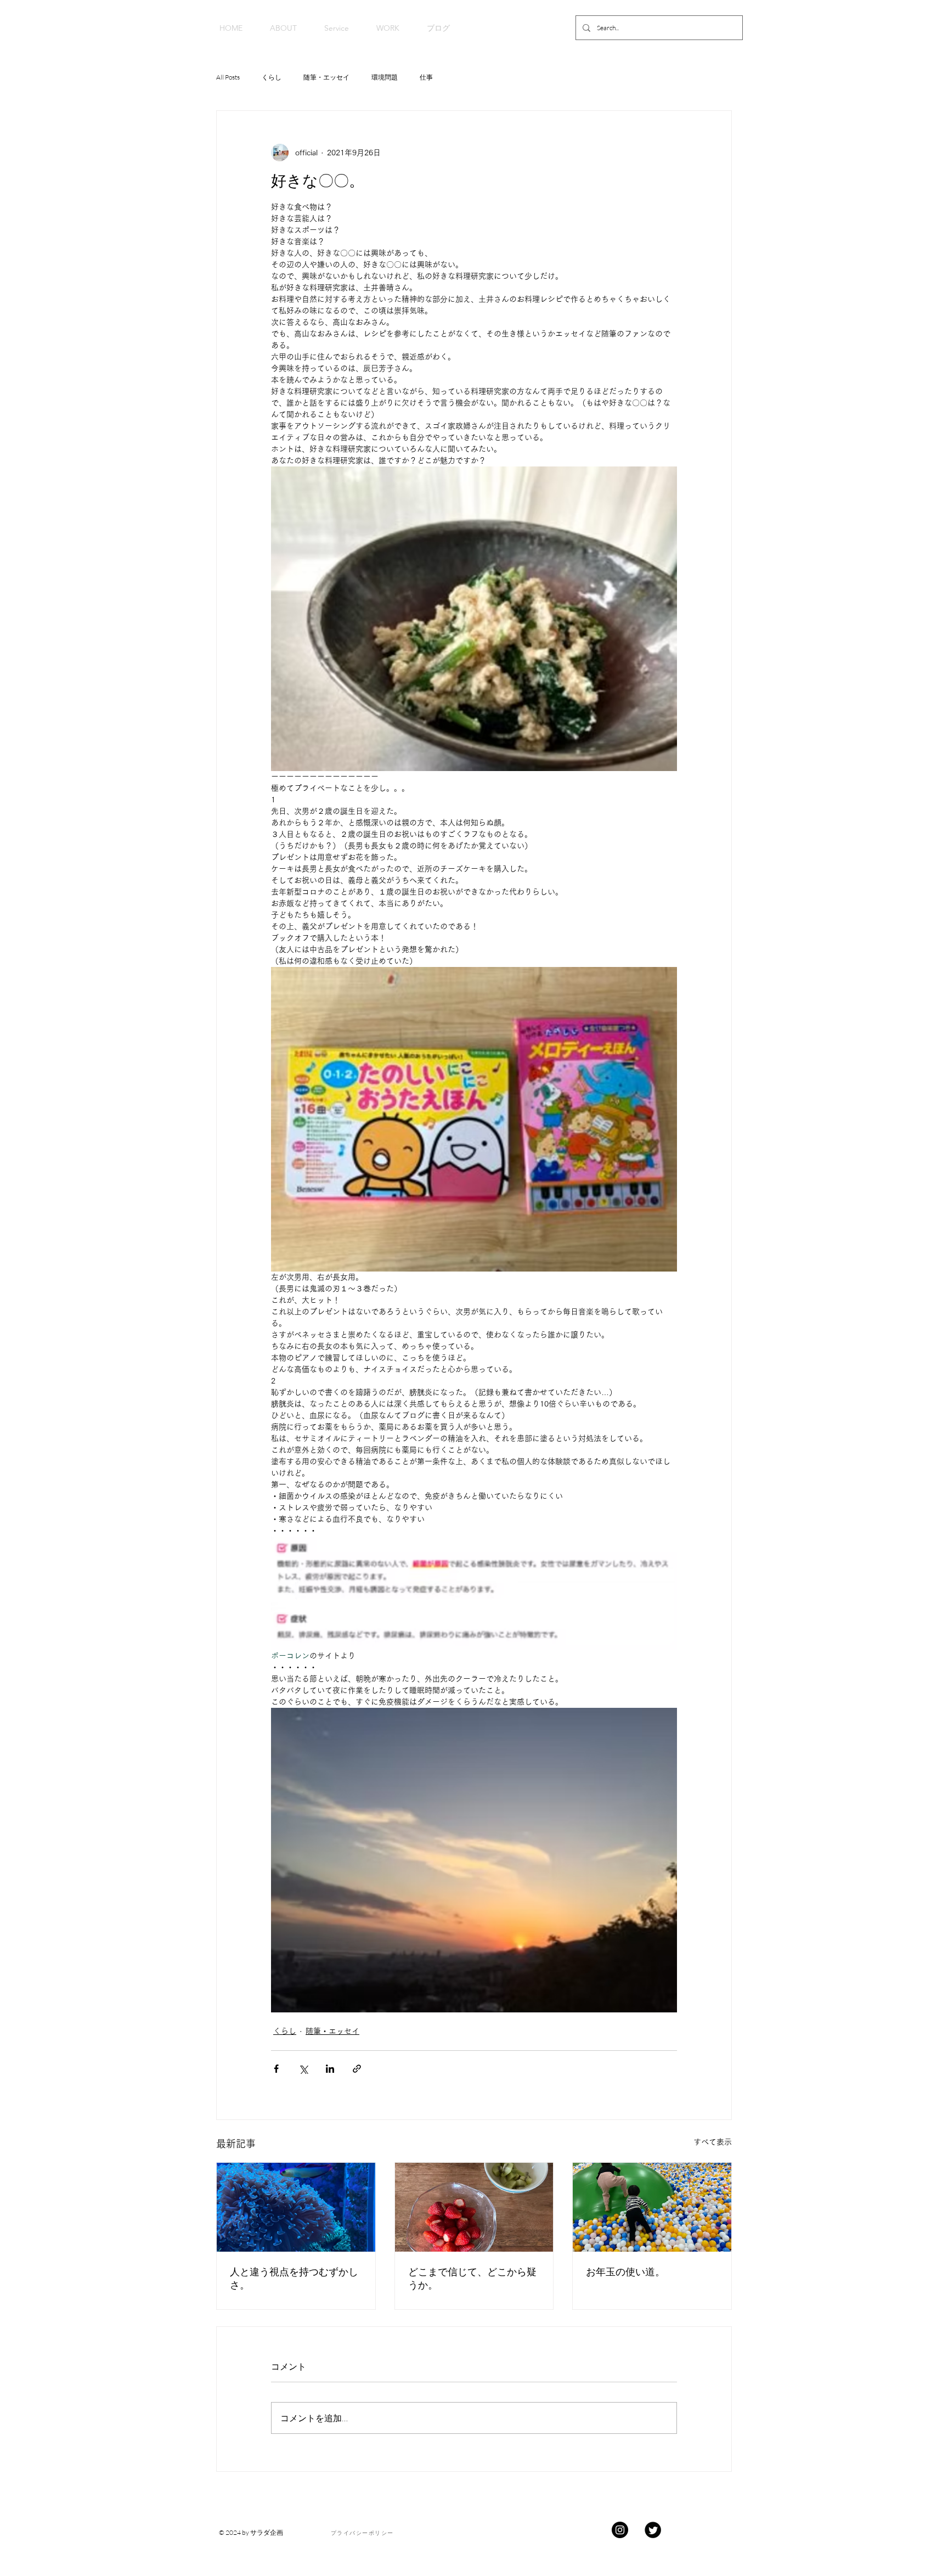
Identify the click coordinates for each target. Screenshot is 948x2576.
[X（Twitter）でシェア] (303, 2069)
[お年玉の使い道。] (652, 2207)
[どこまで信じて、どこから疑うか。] (474, 2207)
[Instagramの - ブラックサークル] (620, 2530)
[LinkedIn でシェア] (330, 2069)
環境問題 (385, 77)
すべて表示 (713, 2142)
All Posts (228, 77)
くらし (272, 77)
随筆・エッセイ (326, 77)
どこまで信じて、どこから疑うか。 (472, 2278)
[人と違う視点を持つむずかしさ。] (296, 2207)
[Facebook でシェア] (276, 2069)
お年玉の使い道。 (625, 2272)
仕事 (426, 77)
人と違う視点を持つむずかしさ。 (294, 2278)
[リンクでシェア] (357, 2069)
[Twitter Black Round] (653, 2530)
